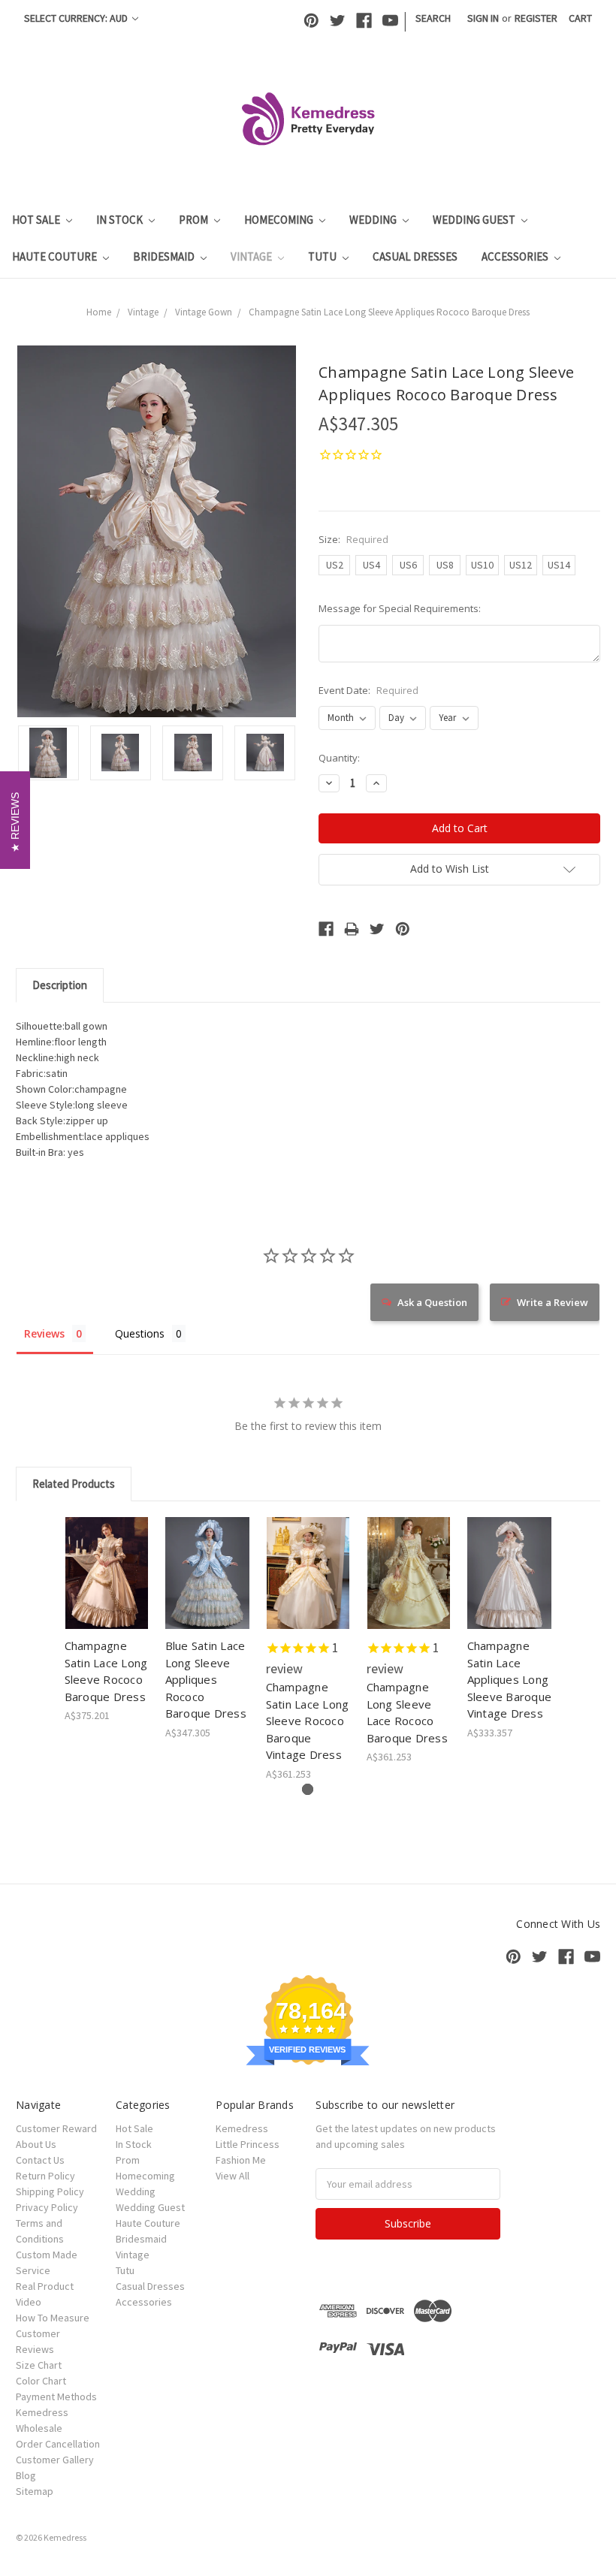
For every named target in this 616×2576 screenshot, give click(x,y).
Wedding (374, 220)
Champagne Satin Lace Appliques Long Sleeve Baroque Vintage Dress (510, 1679)
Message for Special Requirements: (400, 608)
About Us (36, 2144)
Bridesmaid (165, 256)
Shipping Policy (50, 2191)
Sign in (483, 18)
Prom (195, 220)
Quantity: (339, 758)
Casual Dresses (415, 256)
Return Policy (45, 2176)
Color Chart (41, 2381)
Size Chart (39, 2365)
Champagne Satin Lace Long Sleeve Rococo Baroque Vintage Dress (308, 1721)
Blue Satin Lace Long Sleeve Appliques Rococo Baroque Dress (206, 1679)
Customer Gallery (55, 2460)
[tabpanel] (107, 1620)
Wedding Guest (475, 220)
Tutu (323, 256)
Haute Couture (56, 256)
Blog (26, 2475)
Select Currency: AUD (77, 18)
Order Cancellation (58, 2444)
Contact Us (40, 2160)
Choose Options (107, 1586)
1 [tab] (308, 1789)
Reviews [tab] (44, 1333)
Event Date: (368, 690)
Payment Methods (56, 2397)
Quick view (107, 1555)
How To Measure (53, 2318)
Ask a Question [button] (432, 1302)
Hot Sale (37, 220)
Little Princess (248, 2144)
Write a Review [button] (553, 1302)
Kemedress (242, 2128)
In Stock (121, 220)
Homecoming (280, 220)
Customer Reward (56, 2128)
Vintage (252, 256)
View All (233, 2176)
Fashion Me (241, 2160)
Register (536, 18)
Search (433, 18)
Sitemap (35, 2491)
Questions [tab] (140, 1333)
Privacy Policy (47, 2207)
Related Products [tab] (74, 1484)
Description (60, 985)
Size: (353, 539)
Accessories (516, 256)
